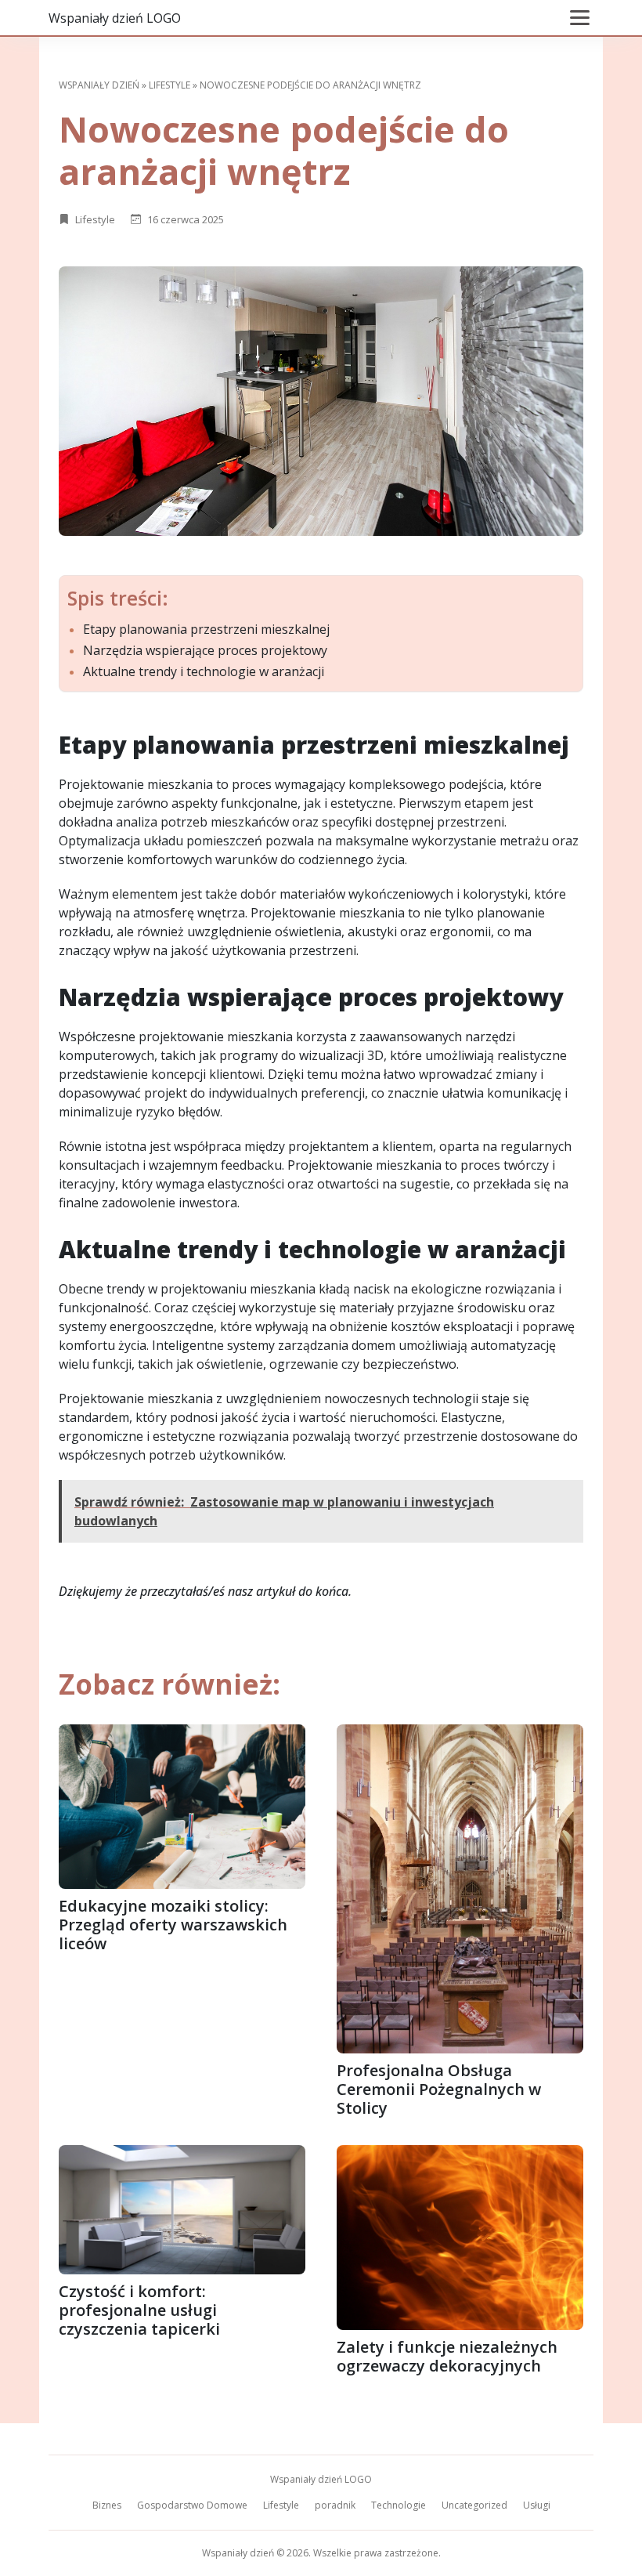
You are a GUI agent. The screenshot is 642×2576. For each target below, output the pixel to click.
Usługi (537, 2505)
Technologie (399, 2505)
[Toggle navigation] (580, 18)
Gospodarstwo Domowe (192, 2505)
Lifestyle (170, 85)
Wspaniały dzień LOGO (115, 18)
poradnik (335, 2505)
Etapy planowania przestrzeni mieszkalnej (206, 630)
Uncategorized (474, 2505)
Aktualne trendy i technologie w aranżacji (204, 672)
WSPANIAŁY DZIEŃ (99, 85)
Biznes (107, 2505)
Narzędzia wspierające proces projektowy (205, 651)
